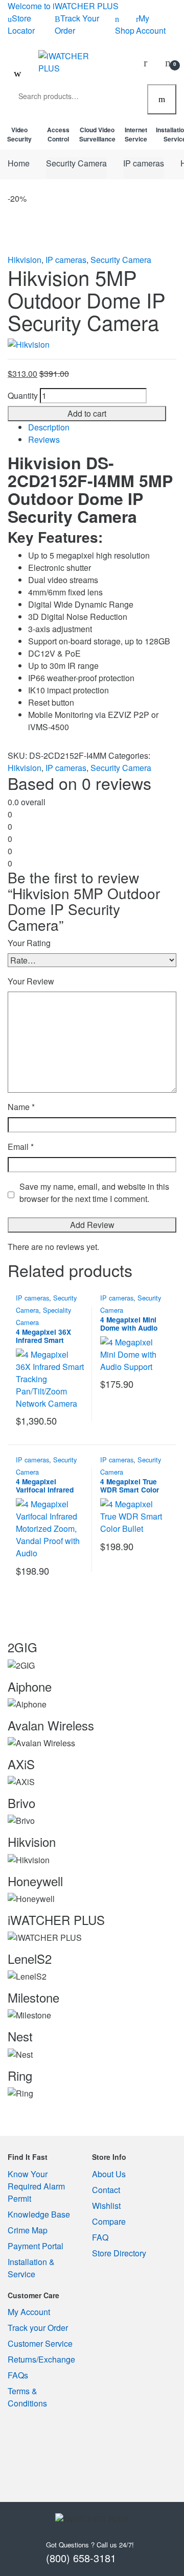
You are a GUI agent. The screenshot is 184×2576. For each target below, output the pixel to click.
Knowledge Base (39, 2214)
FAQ (100, 2237)
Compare (109, 2221)
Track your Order (38, 2328)
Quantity (23, 395)
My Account (151, 24)
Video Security (19, 134)
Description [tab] (49, 427)
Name (21, 1107)
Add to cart (87, 413)
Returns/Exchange (41, 2359)
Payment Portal (36, 2246)
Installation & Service (31, 2268)
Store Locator (21, 24)
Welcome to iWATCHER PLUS (63, 6)
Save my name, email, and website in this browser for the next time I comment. (94, 1193)
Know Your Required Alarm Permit (36, 2186)
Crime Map (28, 2230)
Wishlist (106, 2206)
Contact (106, 2190)
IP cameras (144, 163)
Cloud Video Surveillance (97, 134)
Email (21, 1147)
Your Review (31, 981)
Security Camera (76, 163)
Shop (125, 30)
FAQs (18, 2375)
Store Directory (119, 2253)
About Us (109, 2174)
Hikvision (25, 260)
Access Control (58, 134)
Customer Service (40, 2343)
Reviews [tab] (44, 439)
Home (19, 163)
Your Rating (29, 943)
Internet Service (136, 134)
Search (162, 100)
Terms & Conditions (27, 2397)
